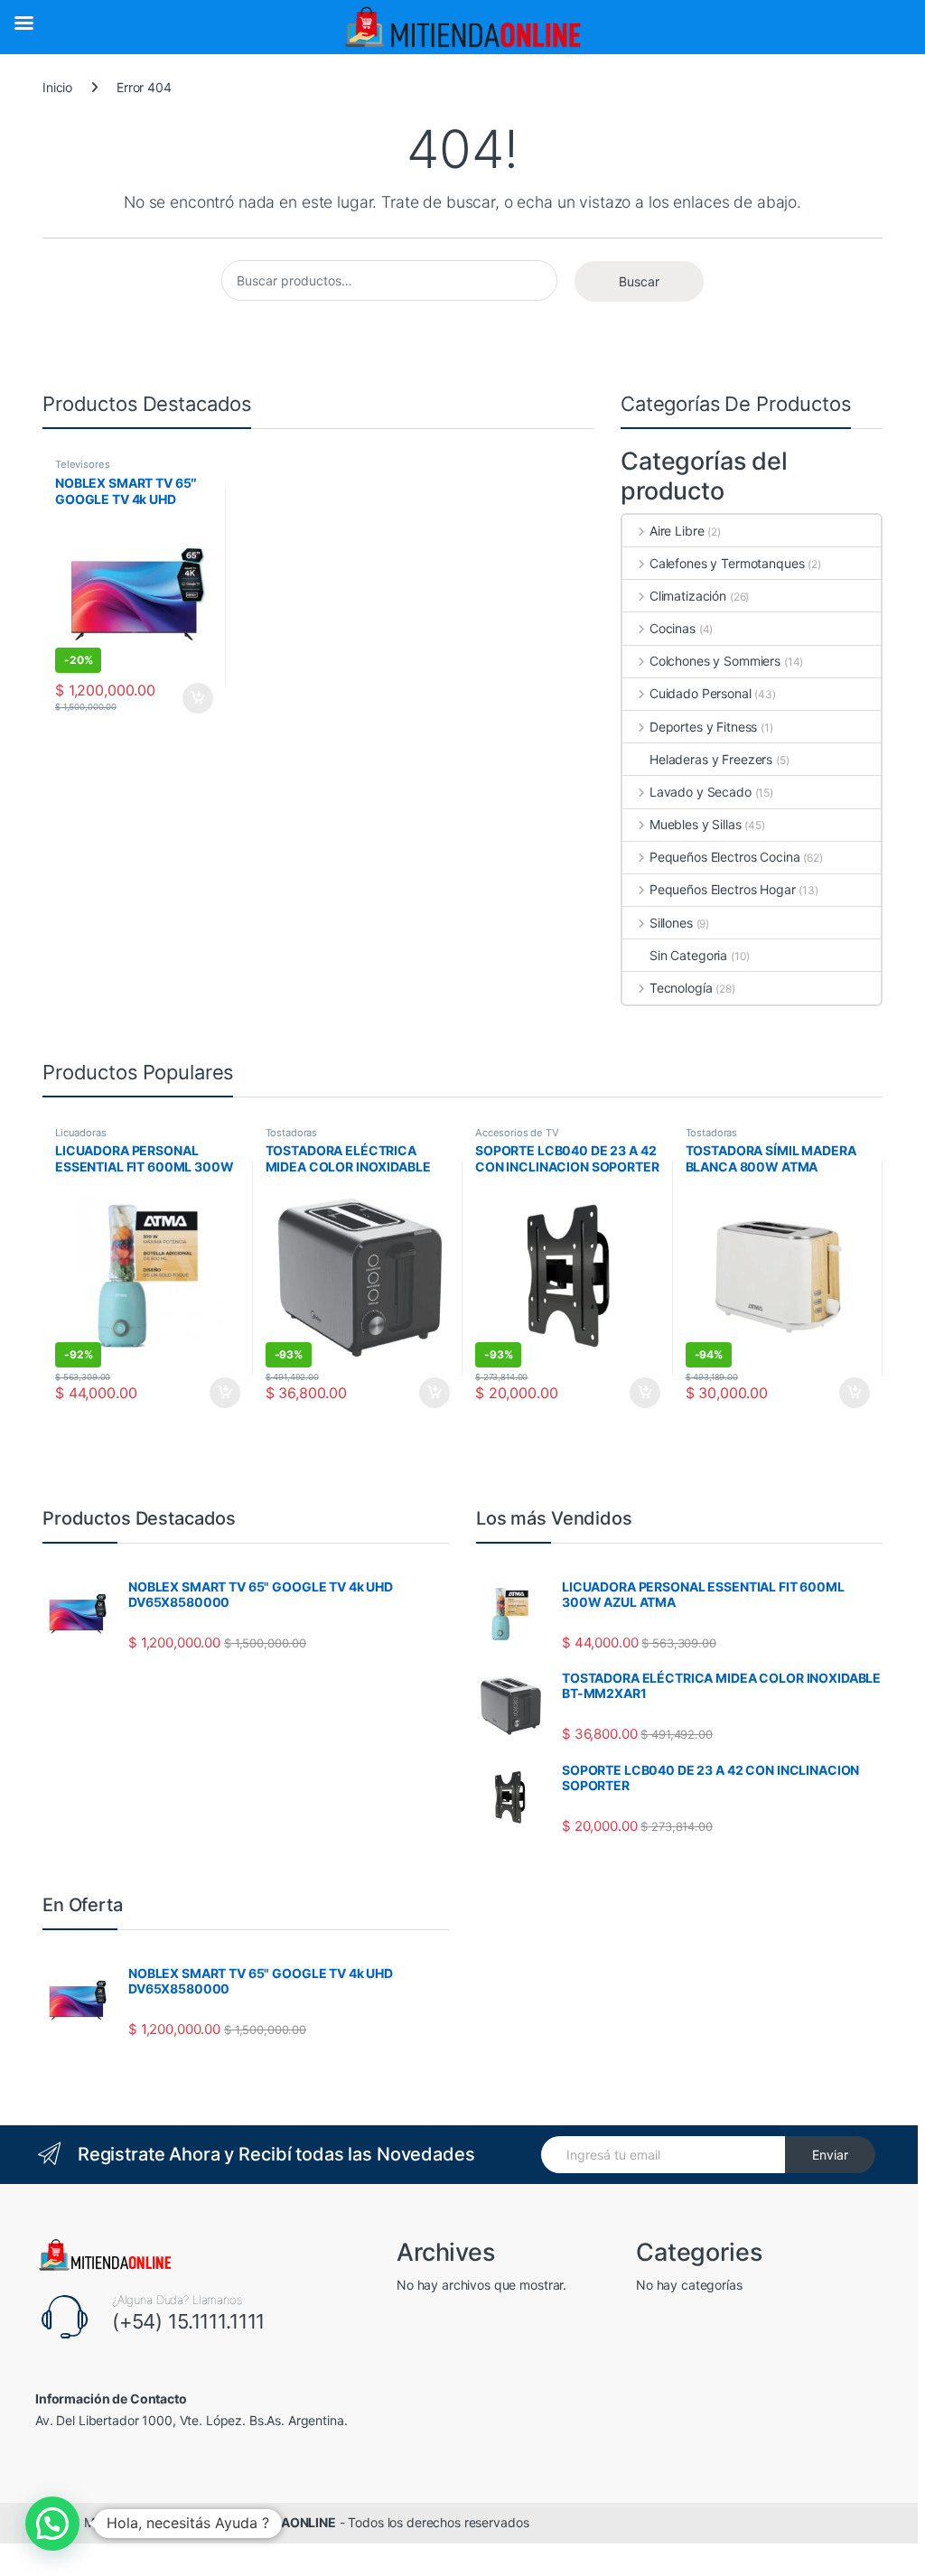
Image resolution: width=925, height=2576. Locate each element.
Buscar (639, 281)
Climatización (688, 596)
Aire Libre (677, 531)
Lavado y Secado (701, 792)
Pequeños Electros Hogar (723, 889)
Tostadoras (292, 1133)
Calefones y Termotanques (727, 563)
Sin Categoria (688, 955)
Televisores (82, 464)
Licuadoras (81, 1133)
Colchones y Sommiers (715, 661)
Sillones (671, 923)
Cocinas (673, 628)
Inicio (57, 87)
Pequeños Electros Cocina (724, 857)
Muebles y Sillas (696, 824)
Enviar (830, 2155)
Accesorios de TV (517, 1133)
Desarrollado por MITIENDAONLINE (230, 2522)
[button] (52, 2524)
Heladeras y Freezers (711, 759)
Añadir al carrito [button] (195, 698)
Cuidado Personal (701, 693)
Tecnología (681, 988)
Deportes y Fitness (703, 727)
